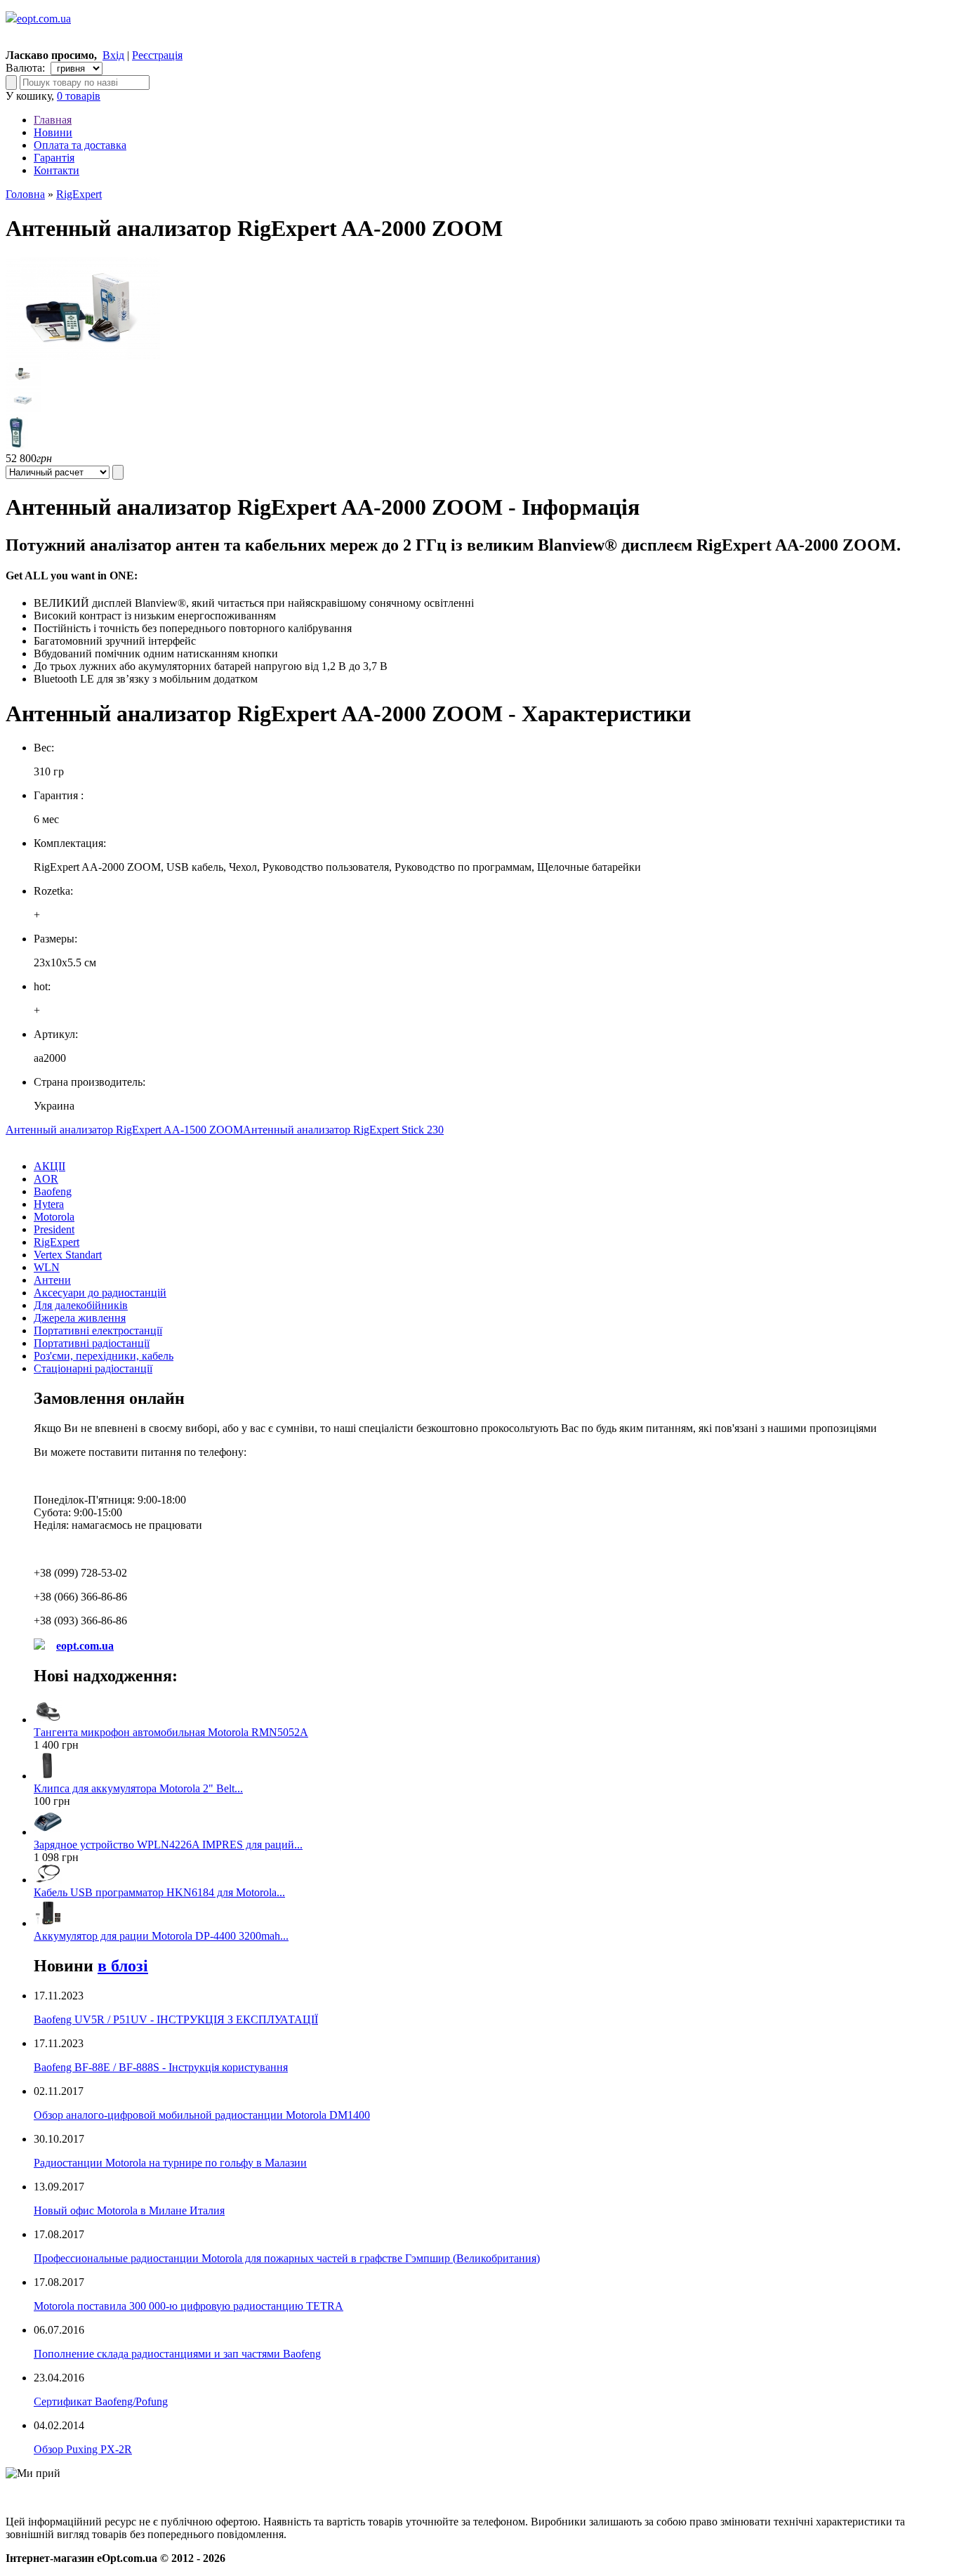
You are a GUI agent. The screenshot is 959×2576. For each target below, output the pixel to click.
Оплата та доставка (80, 145)
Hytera (49, 1204)
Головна (25, 194)
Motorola (54, 1217)
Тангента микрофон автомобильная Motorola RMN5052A (171, 1732)
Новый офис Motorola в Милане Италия (129, 2210)
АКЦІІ (49, 1166)
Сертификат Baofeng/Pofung (101, 2401)
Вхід (113, 55)
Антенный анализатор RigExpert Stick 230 (343, 1130)
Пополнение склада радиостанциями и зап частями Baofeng (177, 2354)
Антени (52, 1280)
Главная (53, 120)
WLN (47, 1267)
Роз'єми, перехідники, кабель (104, 1356)
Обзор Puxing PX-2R (83, 2449)
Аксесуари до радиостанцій (100, 1293)
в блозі (123, 1966)
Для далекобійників (81, 1305)
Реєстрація (157, 55)
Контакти (57, 170)
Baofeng (53, 1191)
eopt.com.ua (44, 19)
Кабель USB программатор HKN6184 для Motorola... (159, 1892)
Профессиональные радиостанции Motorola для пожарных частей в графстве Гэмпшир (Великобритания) (287, 2258)
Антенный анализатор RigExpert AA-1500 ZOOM (124, 1130)
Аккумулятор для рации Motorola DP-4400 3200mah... (161, 1936)
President (54, 1229)
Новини (53, 132)
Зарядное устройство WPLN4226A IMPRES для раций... (168, 1845)
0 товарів (79, 96)
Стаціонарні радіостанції (93, 1368)
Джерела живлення (80, 1318)
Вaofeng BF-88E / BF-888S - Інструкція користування (161, 2067)
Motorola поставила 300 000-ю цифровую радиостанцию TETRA (189, 2306)
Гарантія (54, 158)
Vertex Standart (68, 1255)
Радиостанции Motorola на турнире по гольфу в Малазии (170, 2163)
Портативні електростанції (98, 1330)
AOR (46, 1179)
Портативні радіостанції (92, 1343)
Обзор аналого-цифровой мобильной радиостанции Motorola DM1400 (202, 2115)
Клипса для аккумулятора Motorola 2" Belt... (138, 1788)
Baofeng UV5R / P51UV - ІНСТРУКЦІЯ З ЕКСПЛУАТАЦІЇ (176, 2019)
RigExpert (79, 194)
